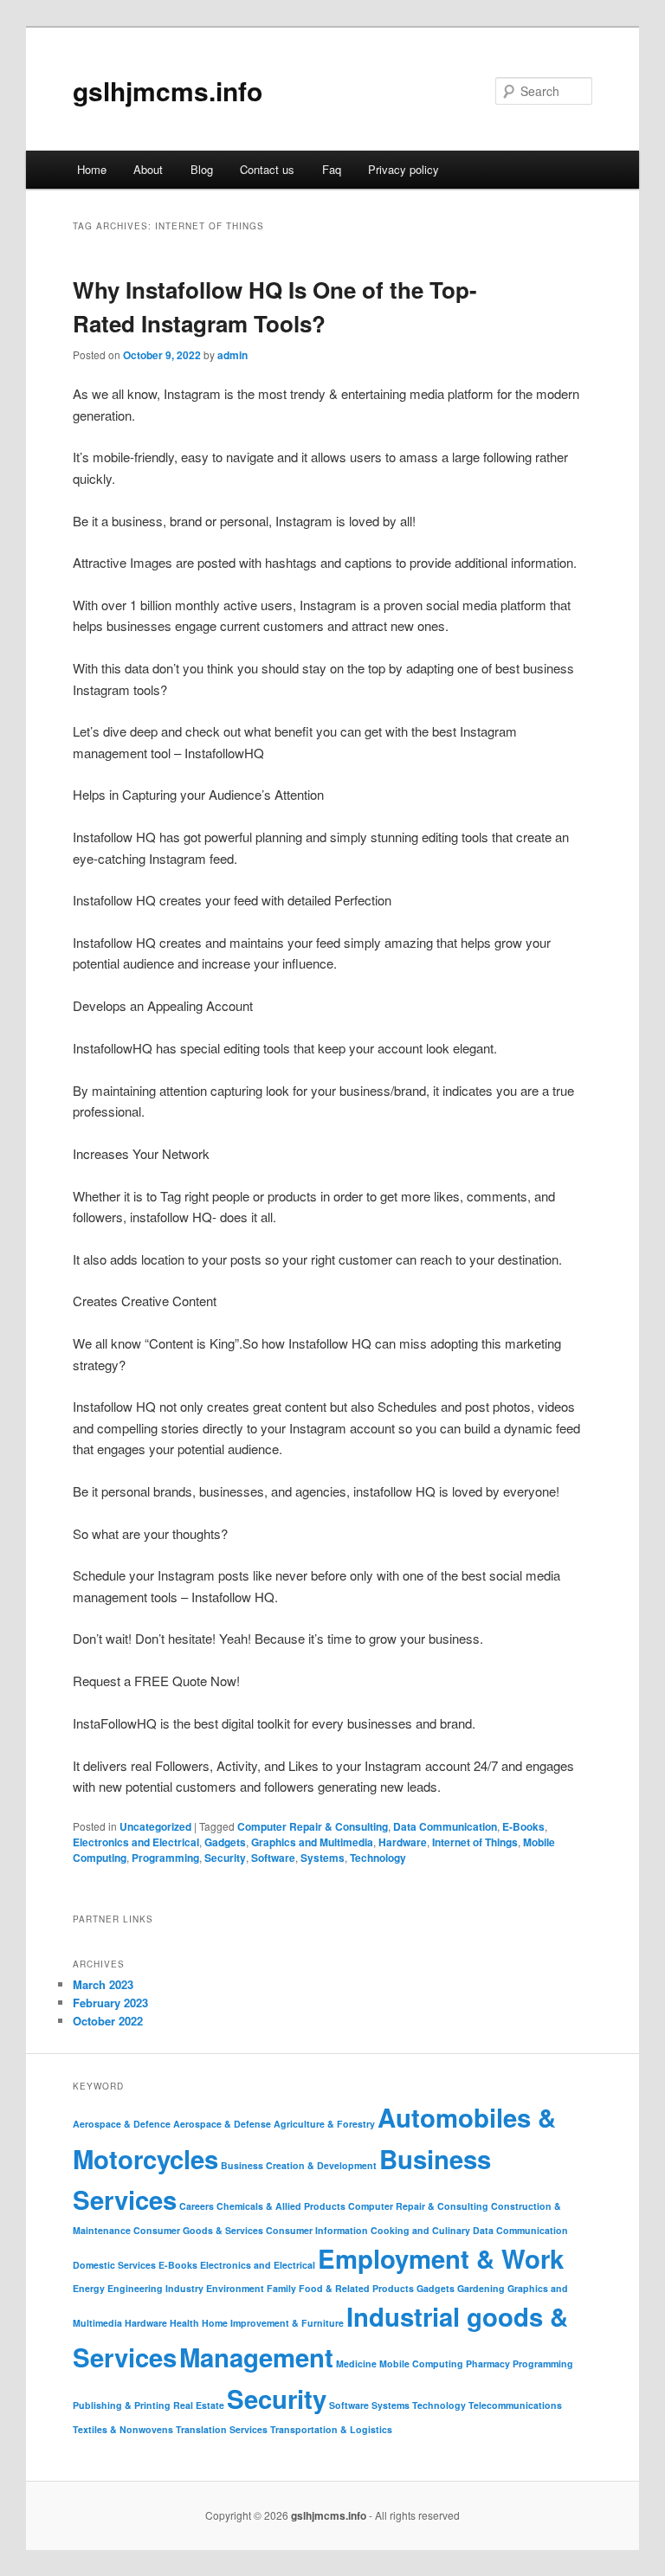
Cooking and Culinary (420, 2230)
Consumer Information (317, 2230)
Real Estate (199, 2405)
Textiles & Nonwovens (123, 2429)
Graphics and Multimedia (312, 1842)
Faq (332, 169)
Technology (378, 1858)
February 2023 (110, 2003)
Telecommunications (515, 2405)
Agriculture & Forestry (324, 2124)
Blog (202, 169)
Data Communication (445, 1826)
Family (281, 2288)
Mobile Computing (421, 2363)
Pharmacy (488, 2363)
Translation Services (222, 2429)
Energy (89, 2288)
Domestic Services (114, 2265)
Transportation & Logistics (331, 2429)
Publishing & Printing (122, 2405)
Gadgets (225, 1842)
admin (232, 355)
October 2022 (108, 2021)
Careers (197, 2206)
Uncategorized (155, 1826)
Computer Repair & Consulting (313, 1826)
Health (184, 2323)
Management (256, 2357)
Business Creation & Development (299, 2165)
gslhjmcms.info (168, 90)
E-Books (523, 1826)
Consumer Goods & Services (198, 2230)
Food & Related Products (356, 2288)
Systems (323, 1858)
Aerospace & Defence (122, 2124)
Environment (235, 2288)
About (148, 169)
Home (92, 169)
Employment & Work (441, 2258)
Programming (165, 1858)
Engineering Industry (155, 2288)
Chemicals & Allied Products (281, 2206)
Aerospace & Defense (222, 2124)
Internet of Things (475, 1842)
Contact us (267, 169)
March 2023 (103, 1984)
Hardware (403, 1842)
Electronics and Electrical (136, 1842)
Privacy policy (404, 169)
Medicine (356, 2363)
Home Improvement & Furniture (273, 2323)
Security (225, 1858)
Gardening (481, 2288)
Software (273, 1858)
